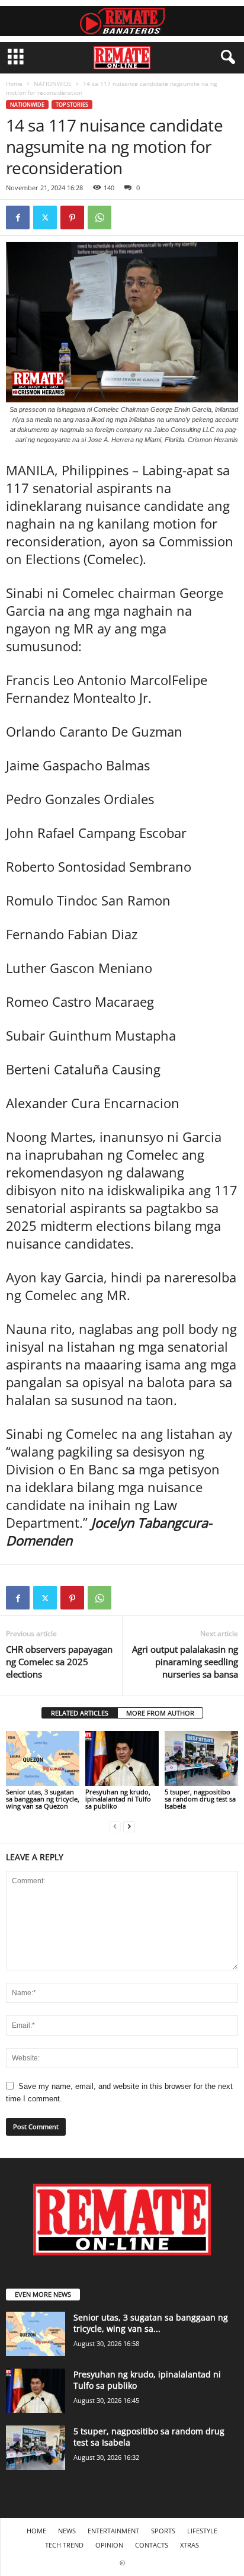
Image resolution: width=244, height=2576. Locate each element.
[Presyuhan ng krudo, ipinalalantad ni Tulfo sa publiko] (122, 1759)
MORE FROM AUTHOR (160, 1713)
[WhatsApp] (99, 217)
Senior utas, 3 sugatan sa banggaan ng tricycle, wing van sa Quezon (43, 1799)
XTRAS (190, 2545)
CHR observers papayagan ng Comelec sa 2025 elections (59, 1662)
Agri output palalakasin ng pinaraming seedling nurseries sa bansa (185, 1662)
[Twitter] (45, 217)
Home (14, 84)
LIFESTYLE (202, 2531)
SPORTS (163, 2531)
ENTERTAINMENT (113, 2531)
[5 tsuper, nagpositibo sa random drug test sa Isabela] (201, 1759)
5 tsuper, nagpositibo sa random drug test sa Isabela (200, 1799)
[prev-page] (115, 1826)
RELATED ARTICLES (80, 1713)
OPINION (109, 2545)
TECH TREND (64, 2545)
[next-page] (129, 1826)
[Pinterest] (72, 217)
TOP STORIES (72, 105)
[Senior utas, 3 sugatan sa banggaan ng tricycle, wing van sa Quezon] (43, 1759)
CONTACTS (152, 2545)
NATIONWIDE (53, 84)
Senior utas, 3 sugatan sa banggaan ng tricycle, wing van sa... (151, 2323)
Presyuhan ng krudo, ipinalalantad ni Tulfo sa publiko (118, 1799)
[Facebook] (18, 217)
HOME (36, 2531)
